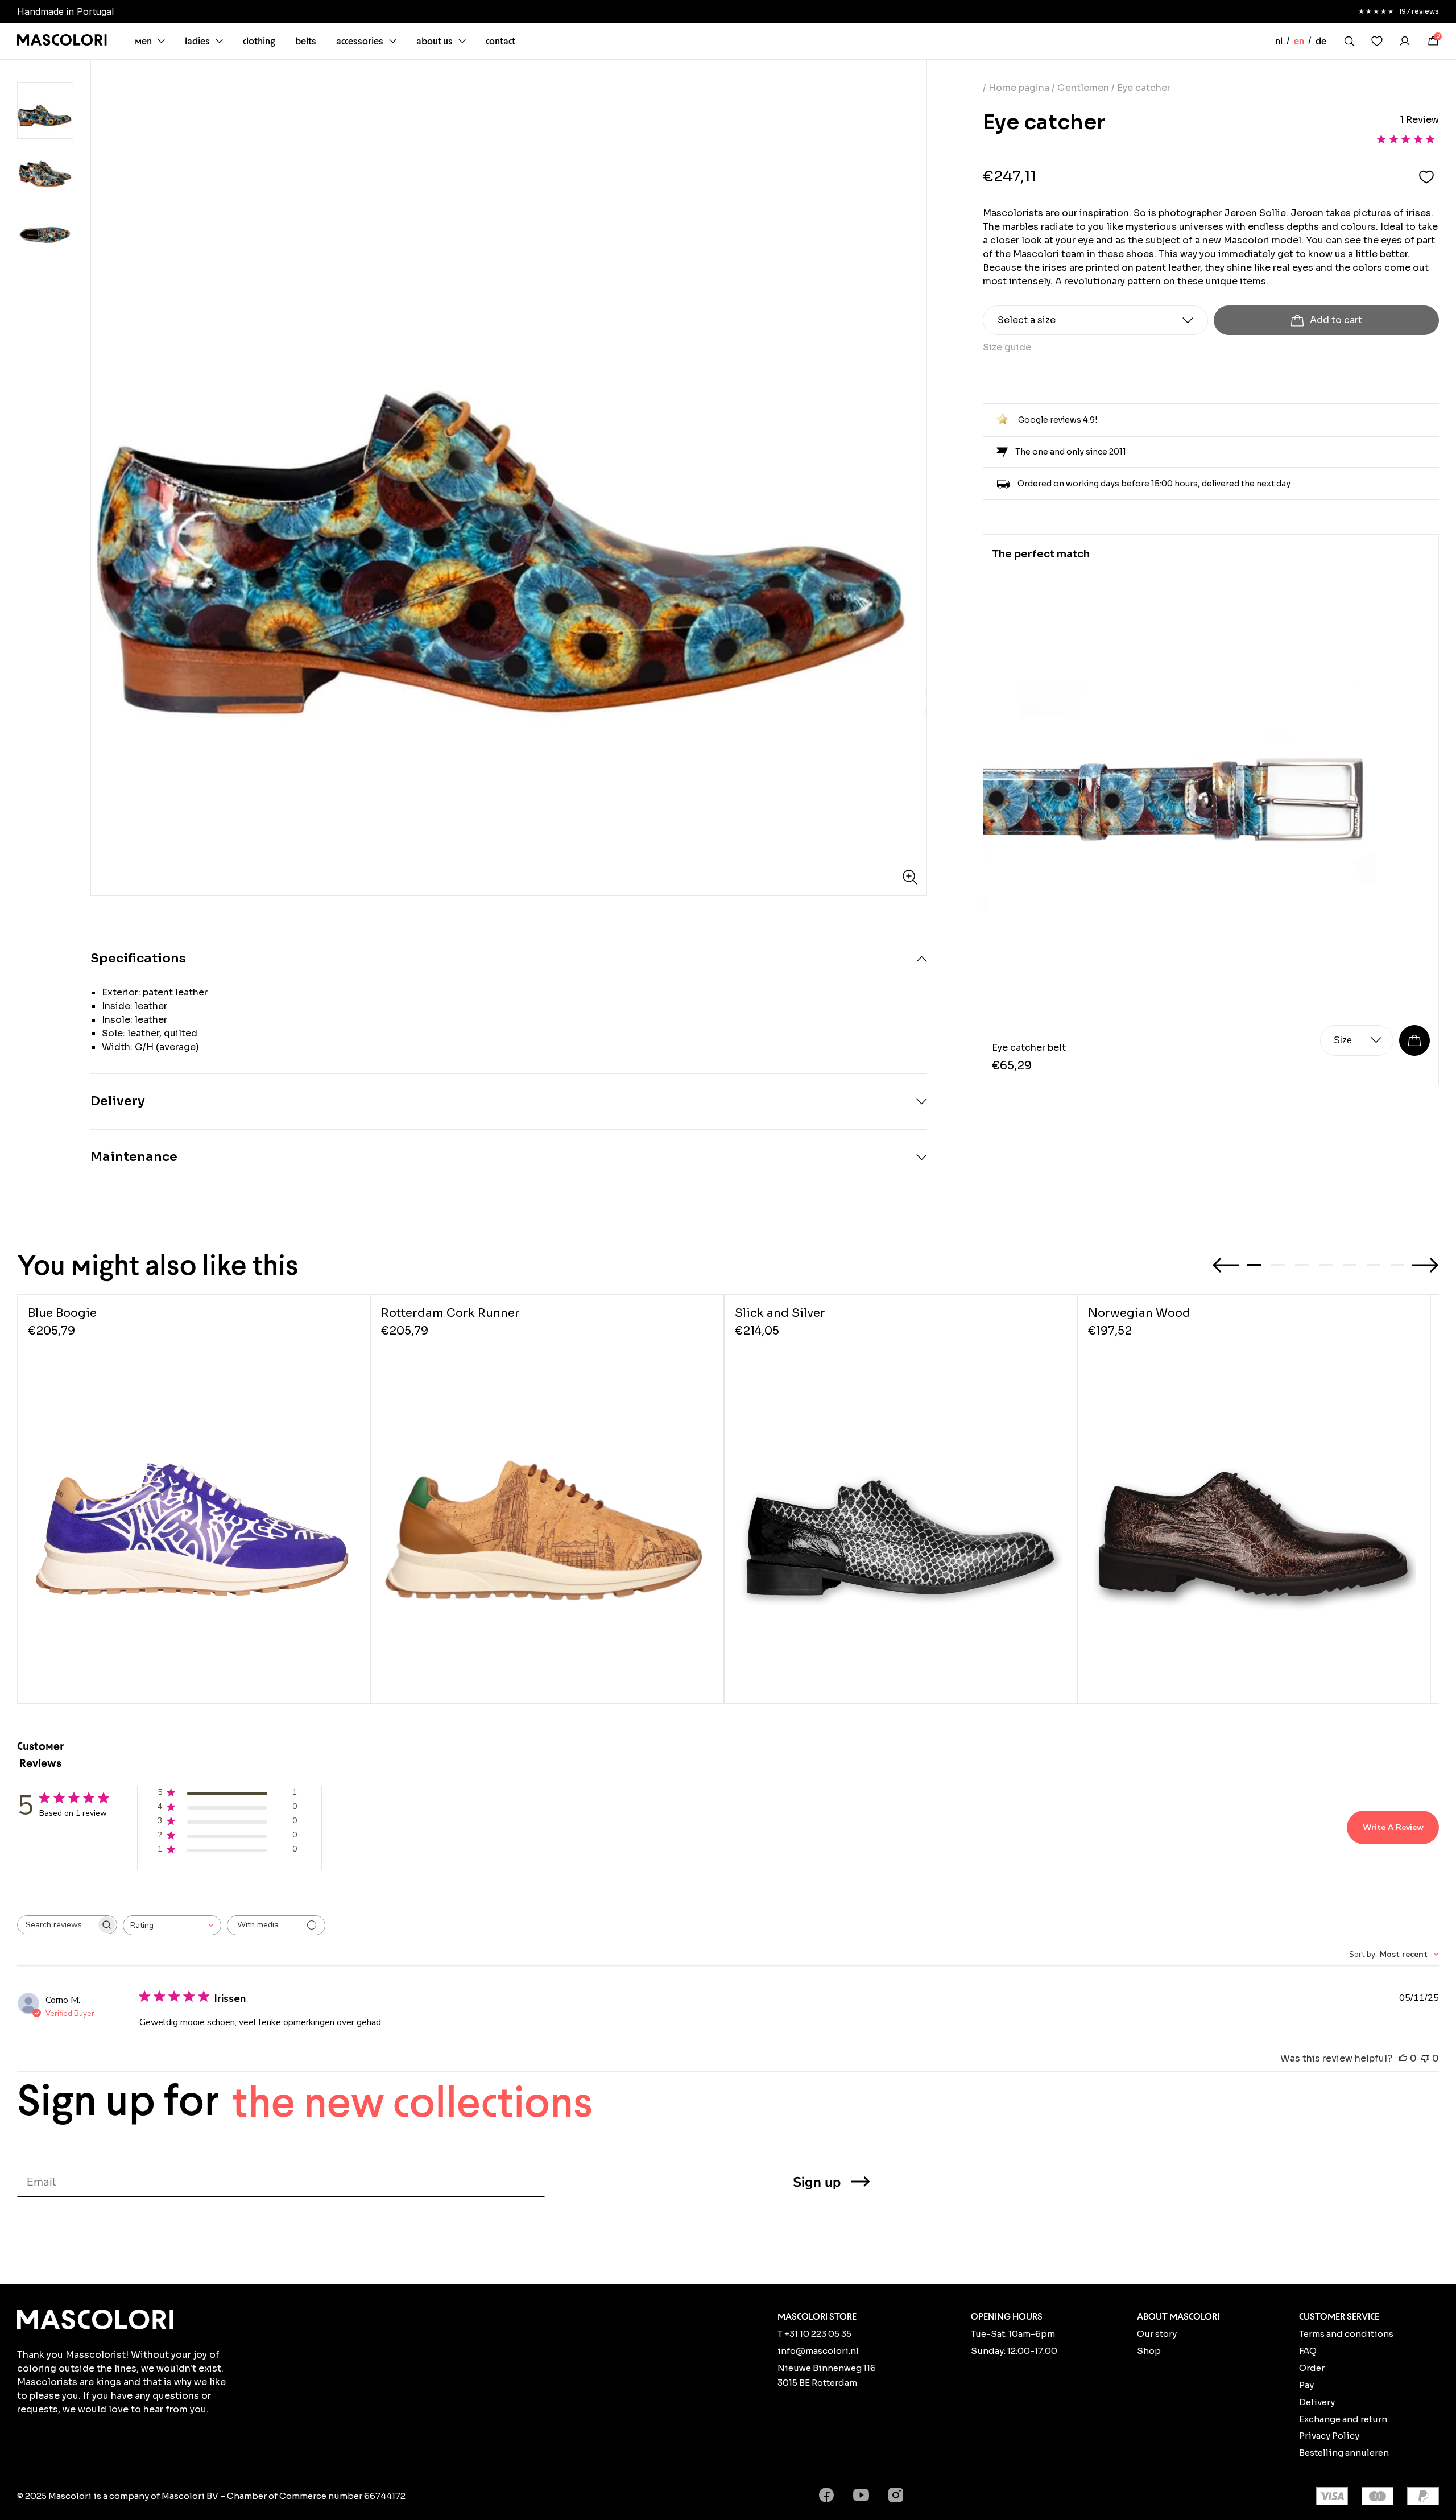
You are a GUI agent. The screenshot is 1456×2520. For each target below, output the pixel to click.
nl (1279, 41)
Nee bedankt (829, 1355)
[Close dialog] (915, 1121)
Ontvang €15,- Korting (829, 1324)
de (1321, 41)
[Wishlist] (1377, 41)
